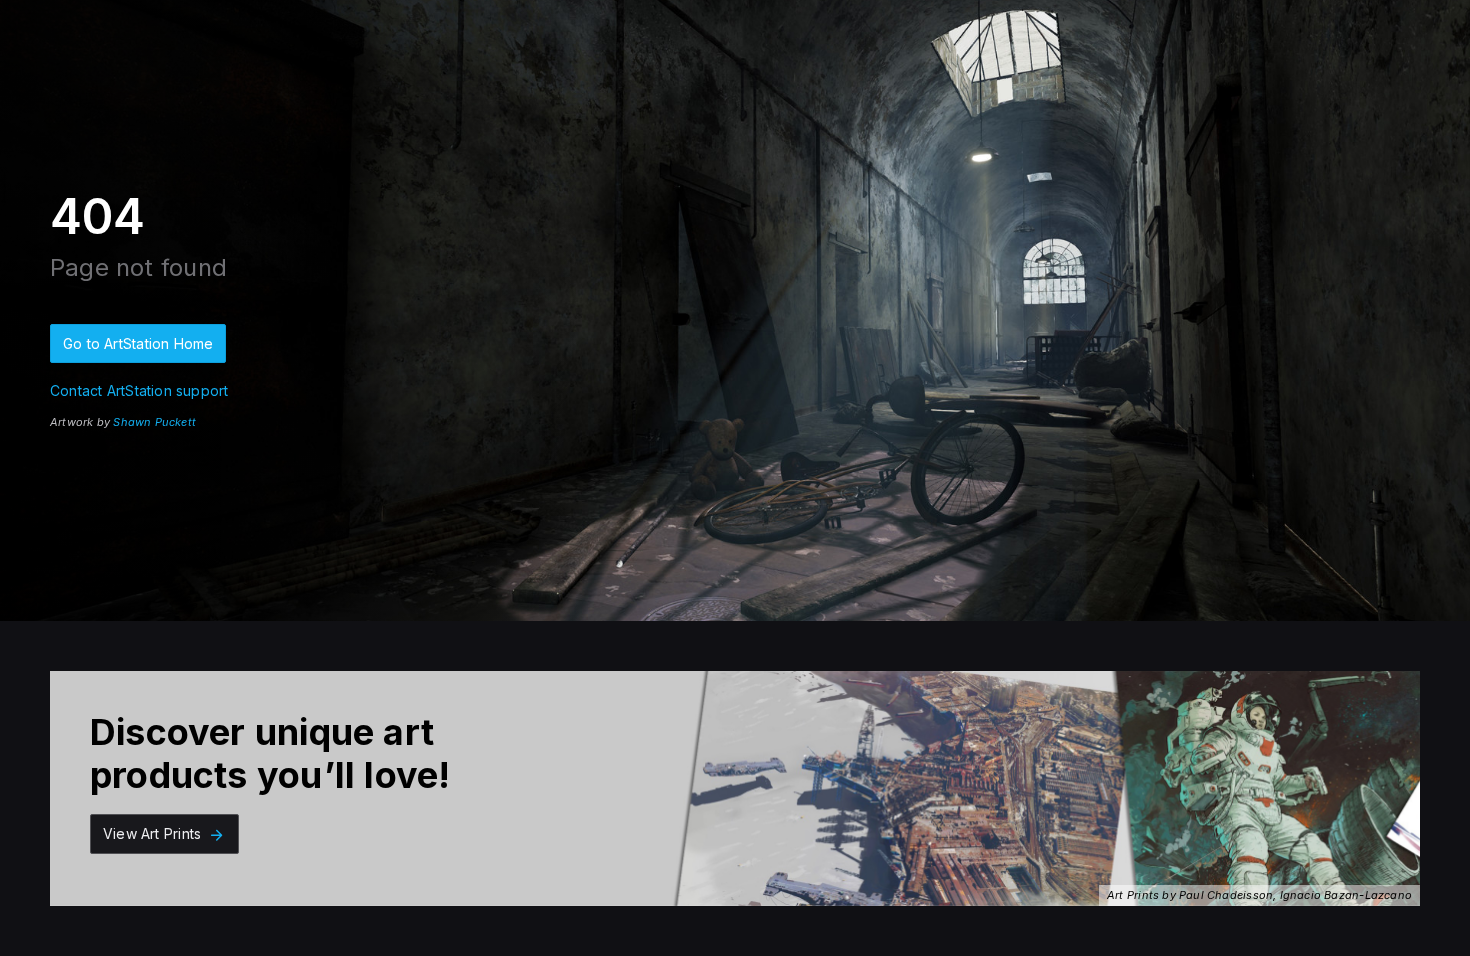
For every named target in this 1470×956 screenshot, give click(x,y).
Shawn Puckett (154, 422)
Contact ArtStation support (139, 390)
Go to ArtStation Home (138, 343)
